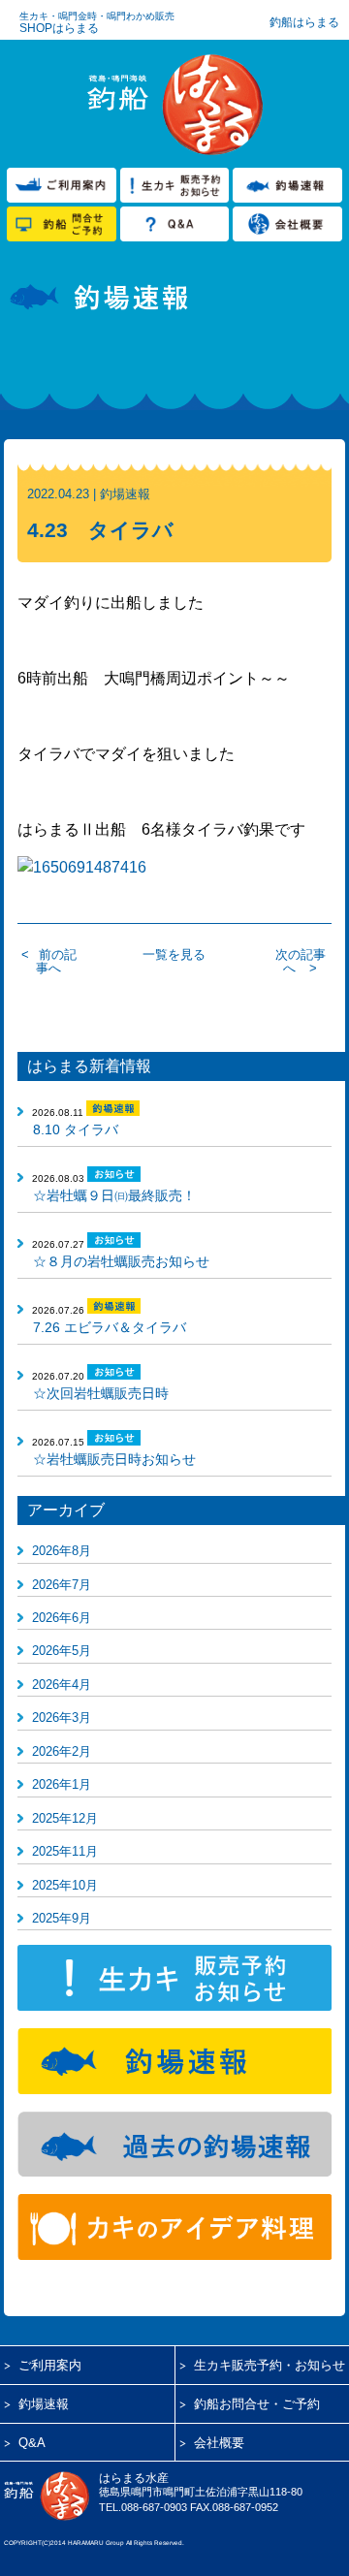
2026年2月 (62, 1751)
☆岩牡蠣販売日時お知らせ (114, 1459)
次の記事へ (301, 961)
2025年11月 (65, 1851)
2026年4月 (62, 1685)
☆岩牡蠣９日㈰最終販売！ (114, 1195)
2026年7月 (62, 1585)
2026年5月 (62, 1651)
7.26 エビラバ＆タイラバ (110, 1327)
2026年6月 (62, 1618)
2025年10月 (65, 1885)
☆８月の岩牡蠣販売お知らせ (121, 1261)
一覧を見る (174, 954)
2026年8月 (62, 1551)
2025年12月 (65, 1818)
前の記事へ (56, 961)
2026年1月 (62, 1784)
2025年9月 (62, 1918)
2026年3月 (62, 1717)
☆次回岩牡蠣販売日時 (101, 1393)
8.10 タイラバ (76, 1129)
